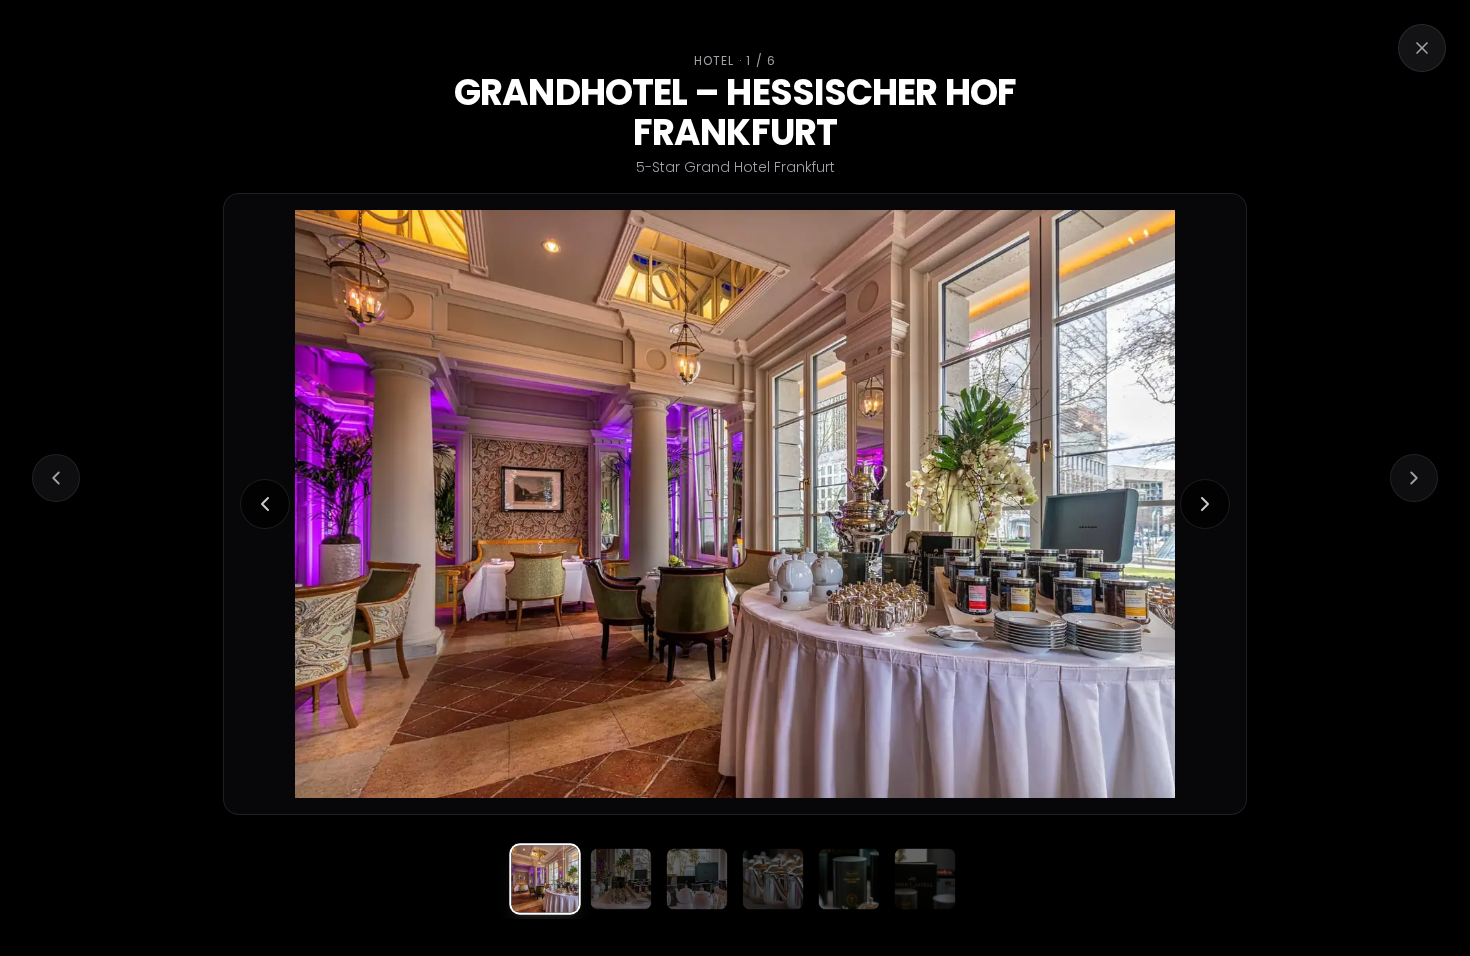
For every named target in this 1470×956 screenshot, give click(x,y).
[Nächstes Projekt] (1414, 478)
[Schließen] (1422, 48)
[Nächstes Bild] (1205, 504)
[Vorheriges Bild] (265, 504)
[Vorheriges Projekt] (56, 478)
